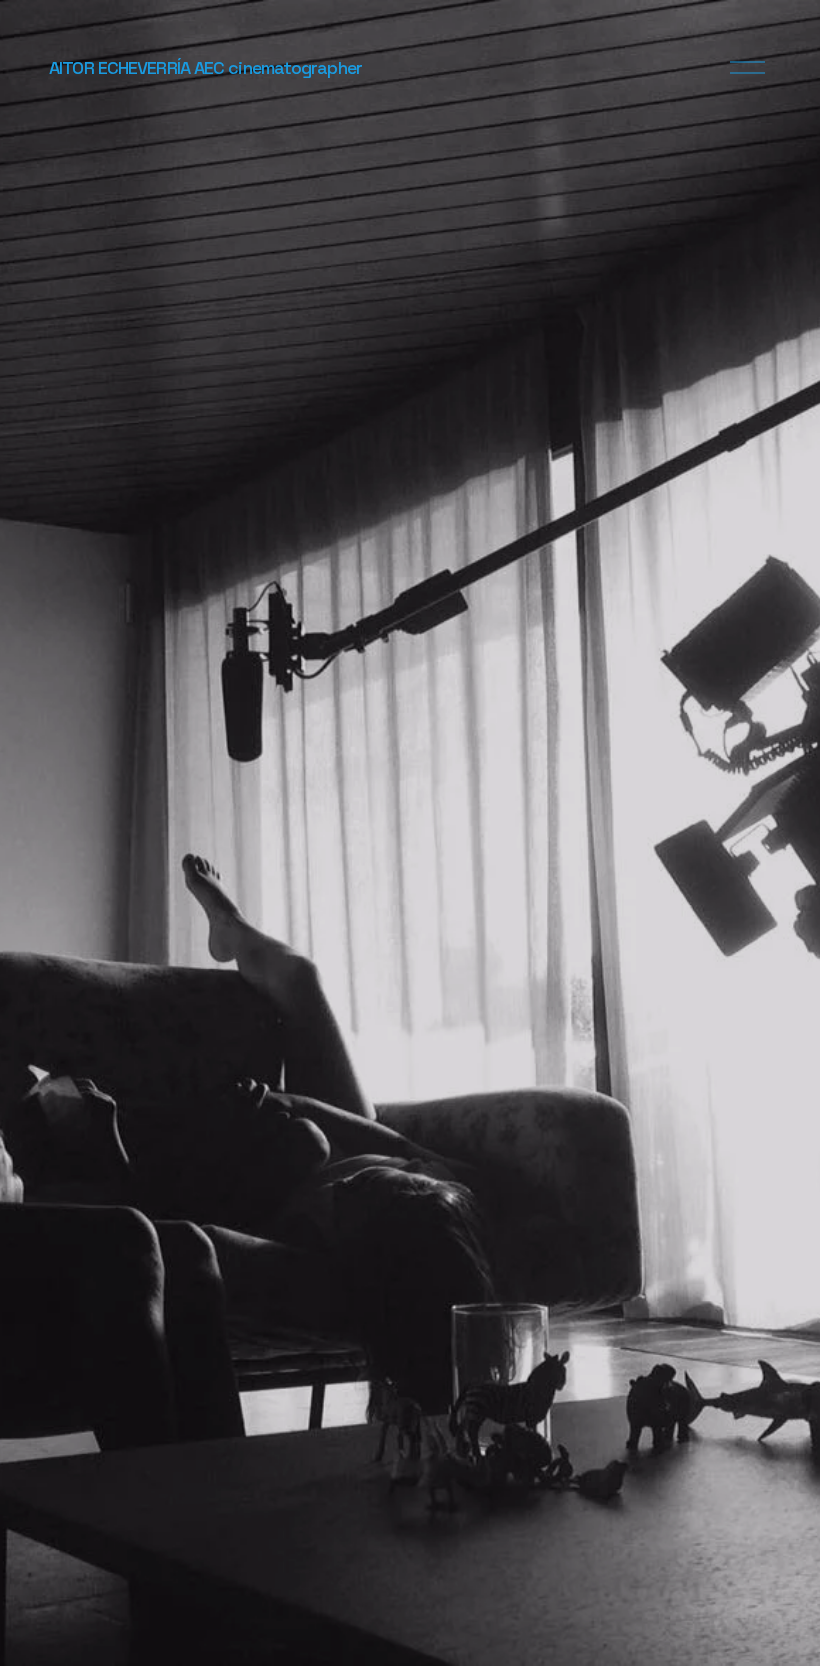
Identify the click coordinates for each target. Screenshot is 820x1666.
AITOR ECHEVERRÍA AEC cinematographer (205, 67)
